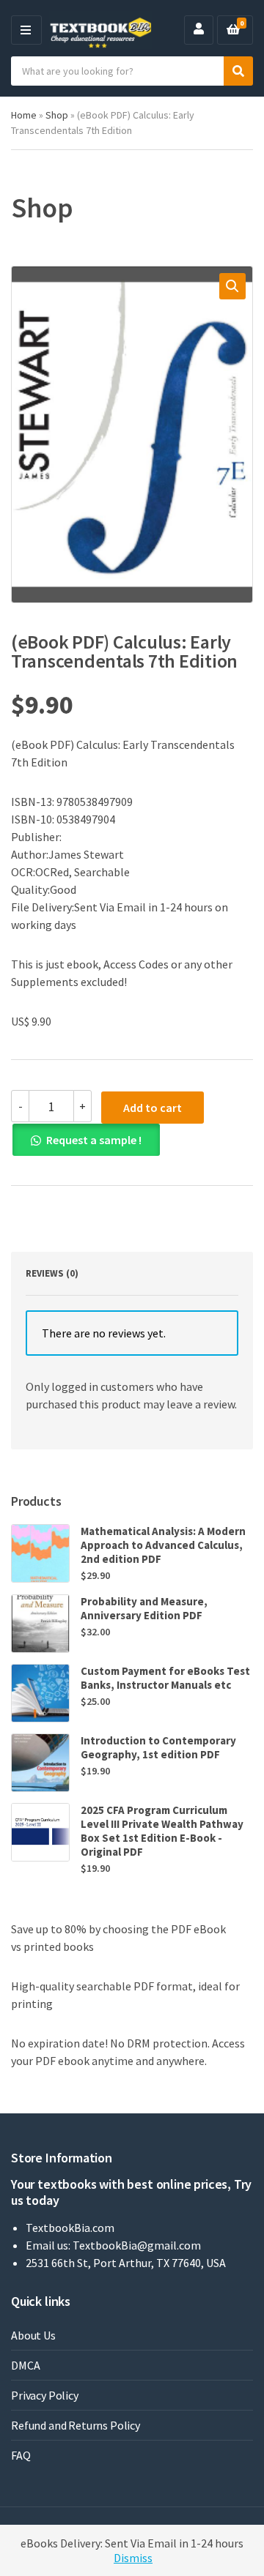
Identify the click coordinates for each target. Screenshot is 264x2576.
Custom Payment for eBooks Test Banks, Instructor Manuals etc (165, 1678)
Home (24, 115)
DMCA (25, 2365)
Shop (57, 115)
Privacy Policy (45, 2395)
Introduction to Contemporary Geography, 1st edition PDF (158, 1747)
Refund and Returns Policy (76, 2425)
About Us (33, 2335)
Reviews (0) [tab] (52, 1273)
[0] (233, 30)
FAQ (21, 2455)
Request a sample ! (94, 1140)
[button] (232, 286)
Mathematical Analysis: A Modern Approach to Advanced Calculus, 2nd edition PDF (163, 1545)
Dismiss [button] (133, 2558)
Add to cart (153, 1108)
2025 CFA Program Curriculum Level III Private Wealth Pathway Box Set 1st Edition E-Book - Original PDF (162, 1831)
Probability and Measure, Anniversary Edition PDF (144, 1608)
